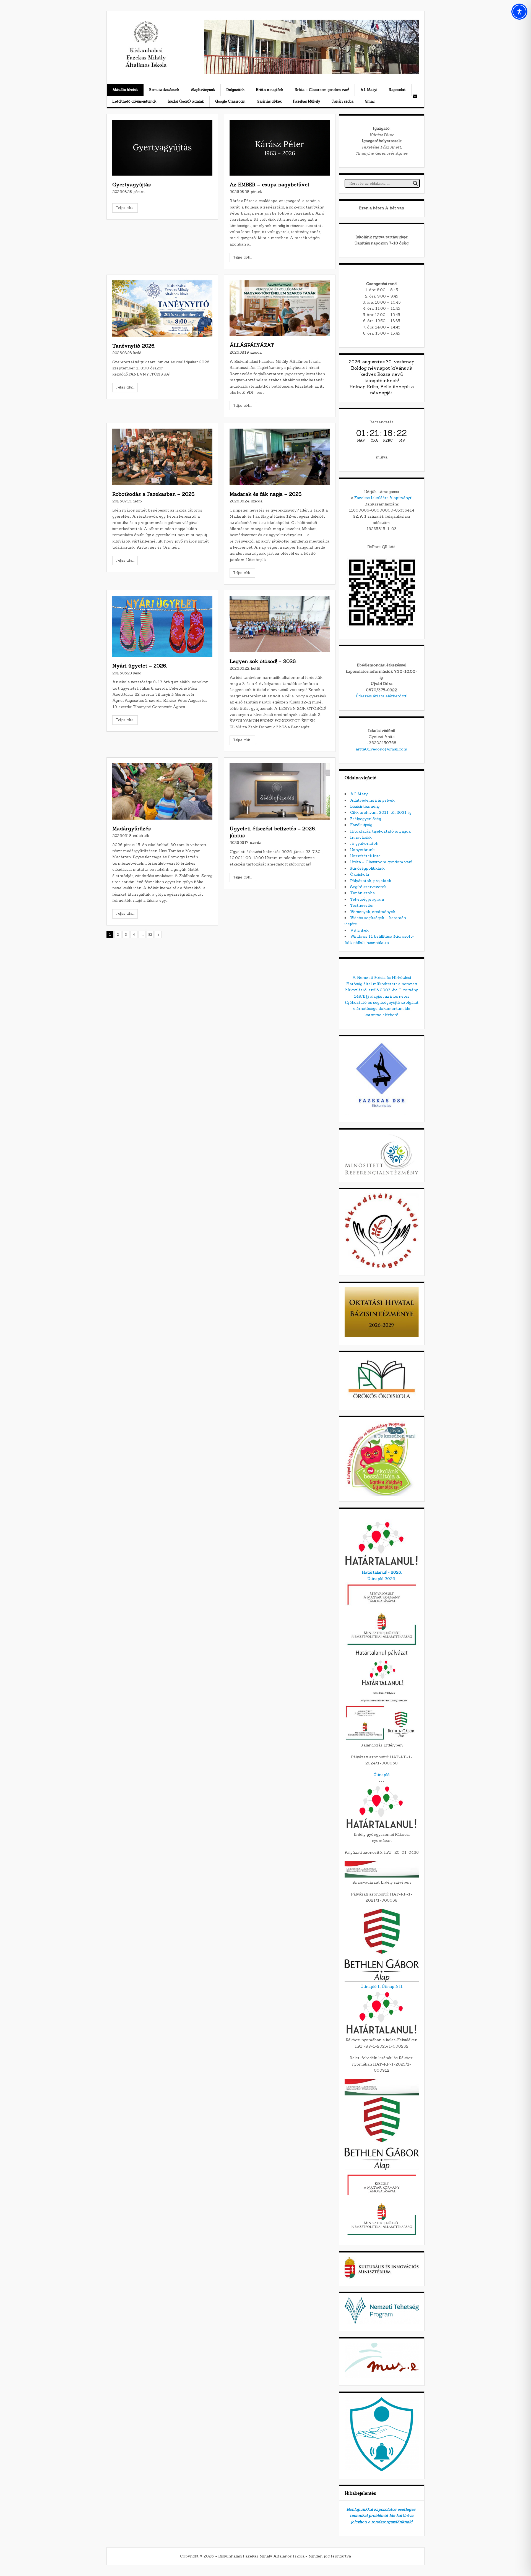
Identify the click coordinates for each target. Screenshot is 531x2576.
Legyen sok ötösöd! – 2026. (263, 661)
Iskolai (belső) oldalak (186, 101)
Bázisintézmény (365, 806)
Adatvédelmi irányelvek (372, 800)
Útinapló (382, 1775)
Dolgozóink (235, 90)
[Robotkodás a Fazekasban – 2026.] (162, 457)
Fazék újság (361, 825)
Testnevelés (361, 905)
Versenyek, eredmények (373, 912)
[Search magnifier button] (415, 183)
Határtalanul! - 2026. (382, 1572)
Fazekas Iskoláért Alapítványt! (383, 498)
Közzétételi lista (365, 856)
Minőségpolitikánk (367, 868)
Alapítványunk (203, 90)
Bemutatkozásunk (164, 90)
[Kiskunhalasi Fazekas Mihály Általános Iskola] (146, 66)
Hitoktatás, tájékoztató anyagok (381, 831)
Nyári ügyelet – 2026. (140, 666)
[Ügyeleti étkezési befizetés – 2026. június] (280, 791)
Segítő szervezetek (368, 887)
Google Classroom (230, 101)
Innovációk (361, 837)
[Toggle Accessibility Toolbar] (519, 12)
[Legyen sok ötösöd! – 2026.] (280, 624)
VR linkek (359, 930)
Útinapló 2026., (382, 1579)
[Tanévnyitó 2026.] (162, 309)
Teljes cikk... (125, 208)
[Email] (415, 96)
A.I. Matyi (369, 90)
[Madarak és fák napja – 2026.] (280, 457)
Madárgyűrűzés (132, 829)
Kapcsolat (397, 90)
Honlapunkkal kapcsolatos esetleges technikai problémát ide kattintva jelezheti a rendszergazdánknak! (382, 2516)
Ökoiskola (360, 874)
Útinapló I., (370, 1986)
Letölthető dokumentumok (134, 101)
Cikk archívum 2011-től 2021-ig (381, 812)
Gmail (370, 101)
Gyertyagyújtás (132, 185)
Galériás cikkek (269, 101)
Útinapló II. (392, 1986)
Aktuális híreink (125, 90)
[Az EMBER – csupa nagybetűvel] (280, 148)
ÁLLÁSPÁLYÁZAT (252, 345)
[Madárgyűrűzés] (162, 791)
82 (150, 935)
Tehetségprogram (367, 899)
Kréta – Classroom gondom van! (322, 90)
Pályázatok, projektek (371, 881)
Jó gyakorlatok (364, 843)
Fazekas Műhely (307, 101)
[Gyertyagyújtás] (162, 148)
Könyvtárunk (362, 850)
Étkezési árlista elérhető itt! (382, 696)
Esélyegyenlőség (366, 819)
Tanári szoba (343, 101)
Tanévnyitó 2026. (134, 346)
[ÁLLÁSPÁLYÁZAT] (280, 308)
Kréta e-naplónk (270, 90)
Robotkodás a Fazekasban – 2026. (154, 494)
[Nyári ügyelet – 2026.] (162, 626)
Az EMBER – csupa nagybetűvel (269, 185)
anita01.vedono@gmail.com (382, 749)
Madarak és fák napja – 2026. (266, 494)
